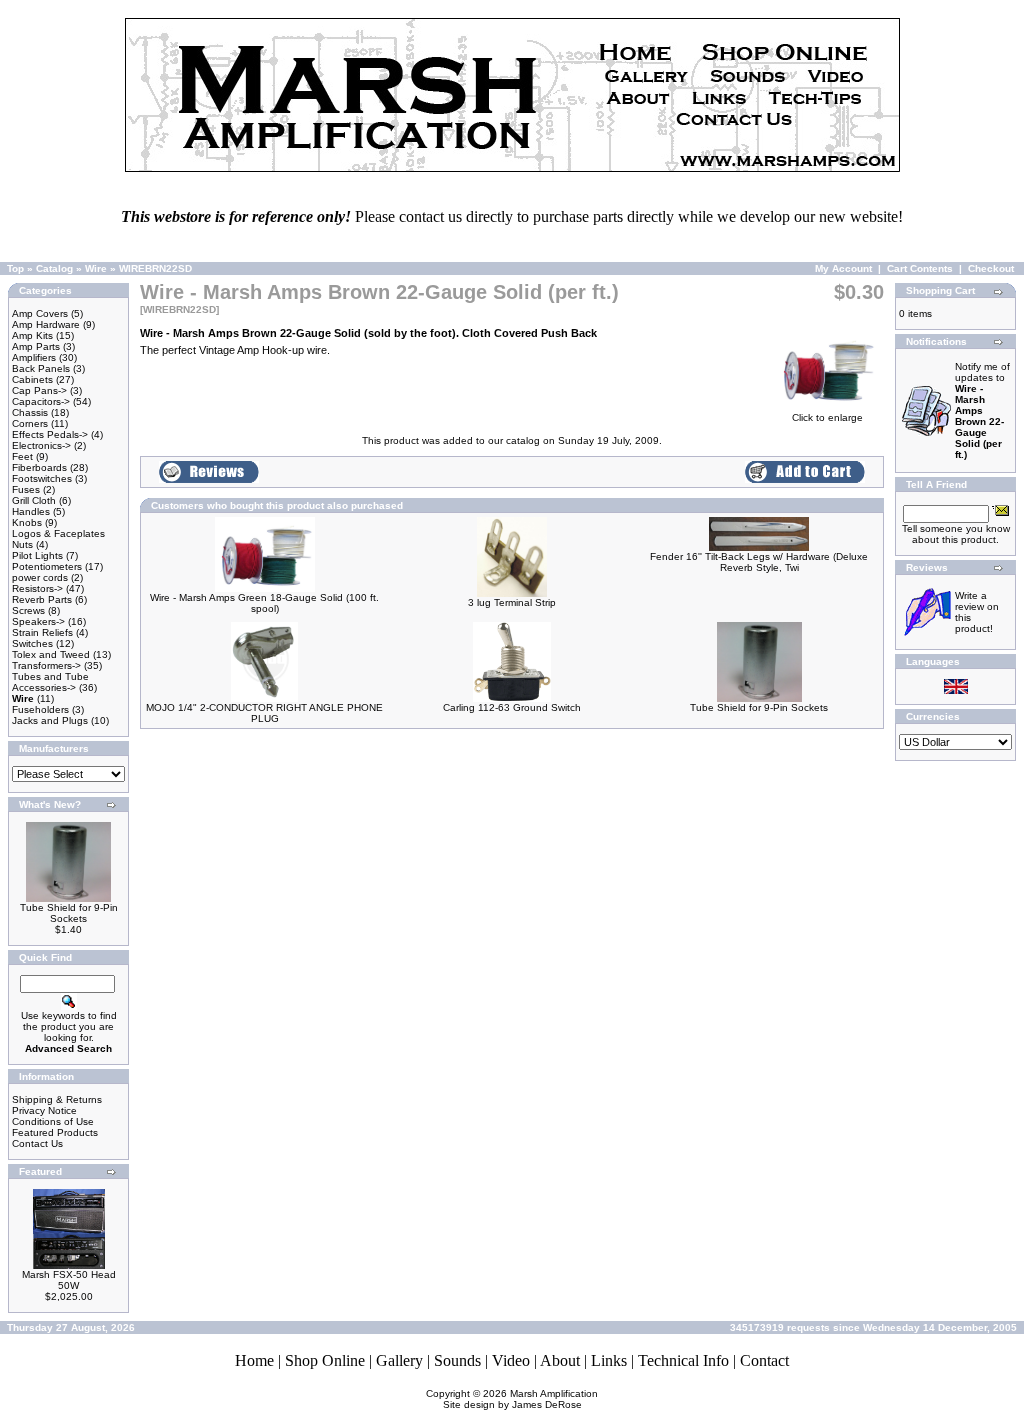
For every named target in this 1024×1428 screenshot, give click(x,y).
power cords (40, 577)
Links (609, 1360)
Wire (96, 268)
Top (15, 268)
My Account (843, 268)
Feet (22, 456)
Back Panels (41, 368)
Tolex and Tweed (51, 654)
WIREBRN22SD (155, 268)
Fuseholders (40, 709)
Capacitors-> (41, 401)
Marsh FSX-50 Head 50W (69, 1280)
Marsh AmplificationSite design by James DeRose (521, 1399)
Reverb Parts (42, 599)
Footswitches (42, 478)
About (560, 1360)
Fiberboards (39, 467)
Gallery (399, 1360)
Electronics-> (41, 445)
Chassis (30, 412)
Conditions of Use (53, 1121)
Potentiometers (47, 566)
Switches (32, 643)
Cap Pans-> (39, 390)
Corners (30, 423)
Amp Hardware (46, 324)
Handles (31, 511)
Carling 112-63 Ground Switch (512, 707)
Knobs (27, 522)
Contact (764, 1360)
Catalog (54, 268)
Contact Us (37, 1143)
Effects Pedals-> (50, 434)
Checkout (991, 268)
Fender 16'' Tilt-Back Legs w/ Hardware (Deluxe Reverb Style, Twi (759, 562)
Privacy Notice (44, 1110)
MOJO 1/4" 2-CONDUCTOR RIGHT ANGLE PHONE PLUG (264, 713)
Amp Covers (40, 313)
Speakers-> (38, 621)
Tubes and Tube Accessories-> (50, 682)
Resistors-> (37, 588)
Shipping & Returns (57, 1099)
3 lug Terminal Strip (512, 602)
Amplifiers (34, 357)
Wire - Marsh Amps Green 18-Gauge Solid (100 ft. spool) (264, 603)
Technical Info (683, 1360)
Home (254, 1360)
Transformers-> (46, 665)
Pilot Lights (37, 555)
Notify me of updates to (982, 410)
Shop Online (325, 1360)
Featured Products (55, 1132)
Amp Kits (32, 335)
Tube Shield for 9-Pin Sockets (69, 913)
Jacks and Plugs (50, 720)
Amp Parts (36, 346)
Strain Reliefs (42, 632)
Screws (28, 610)
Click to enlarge (827, 417)
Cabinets (32, 379)
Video (511, 1360)
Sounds (457, 1360)
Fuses (26, 489)
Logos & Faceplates (58, 533)
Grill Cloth (34, 500)
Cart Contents (920, 268)
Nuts (22, 544)
